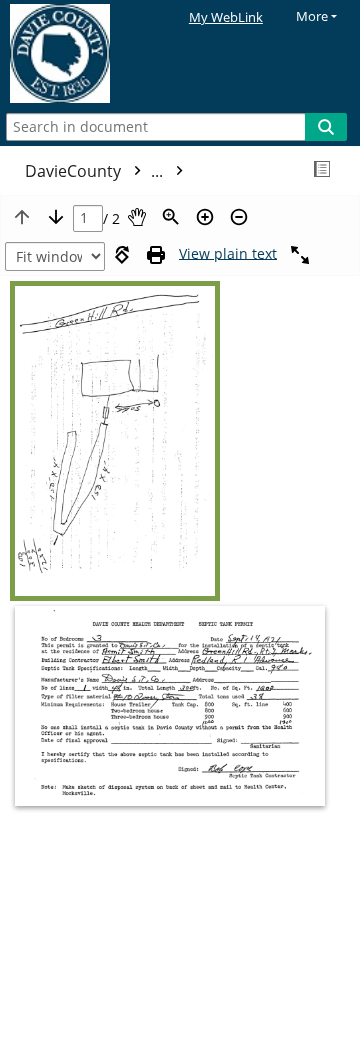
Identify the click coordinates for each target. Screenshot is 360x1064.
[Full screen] (300, 255)
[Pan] (137, 217)
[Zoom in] (205, 217)
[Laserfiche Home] (85, 54)
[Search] (326, 127)
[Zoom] (171, 217)
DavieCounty (96, 171)
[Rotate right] (122, 255)
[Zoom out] (239, 217)
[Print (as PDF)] (156, 255)
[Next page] (56, 217)
